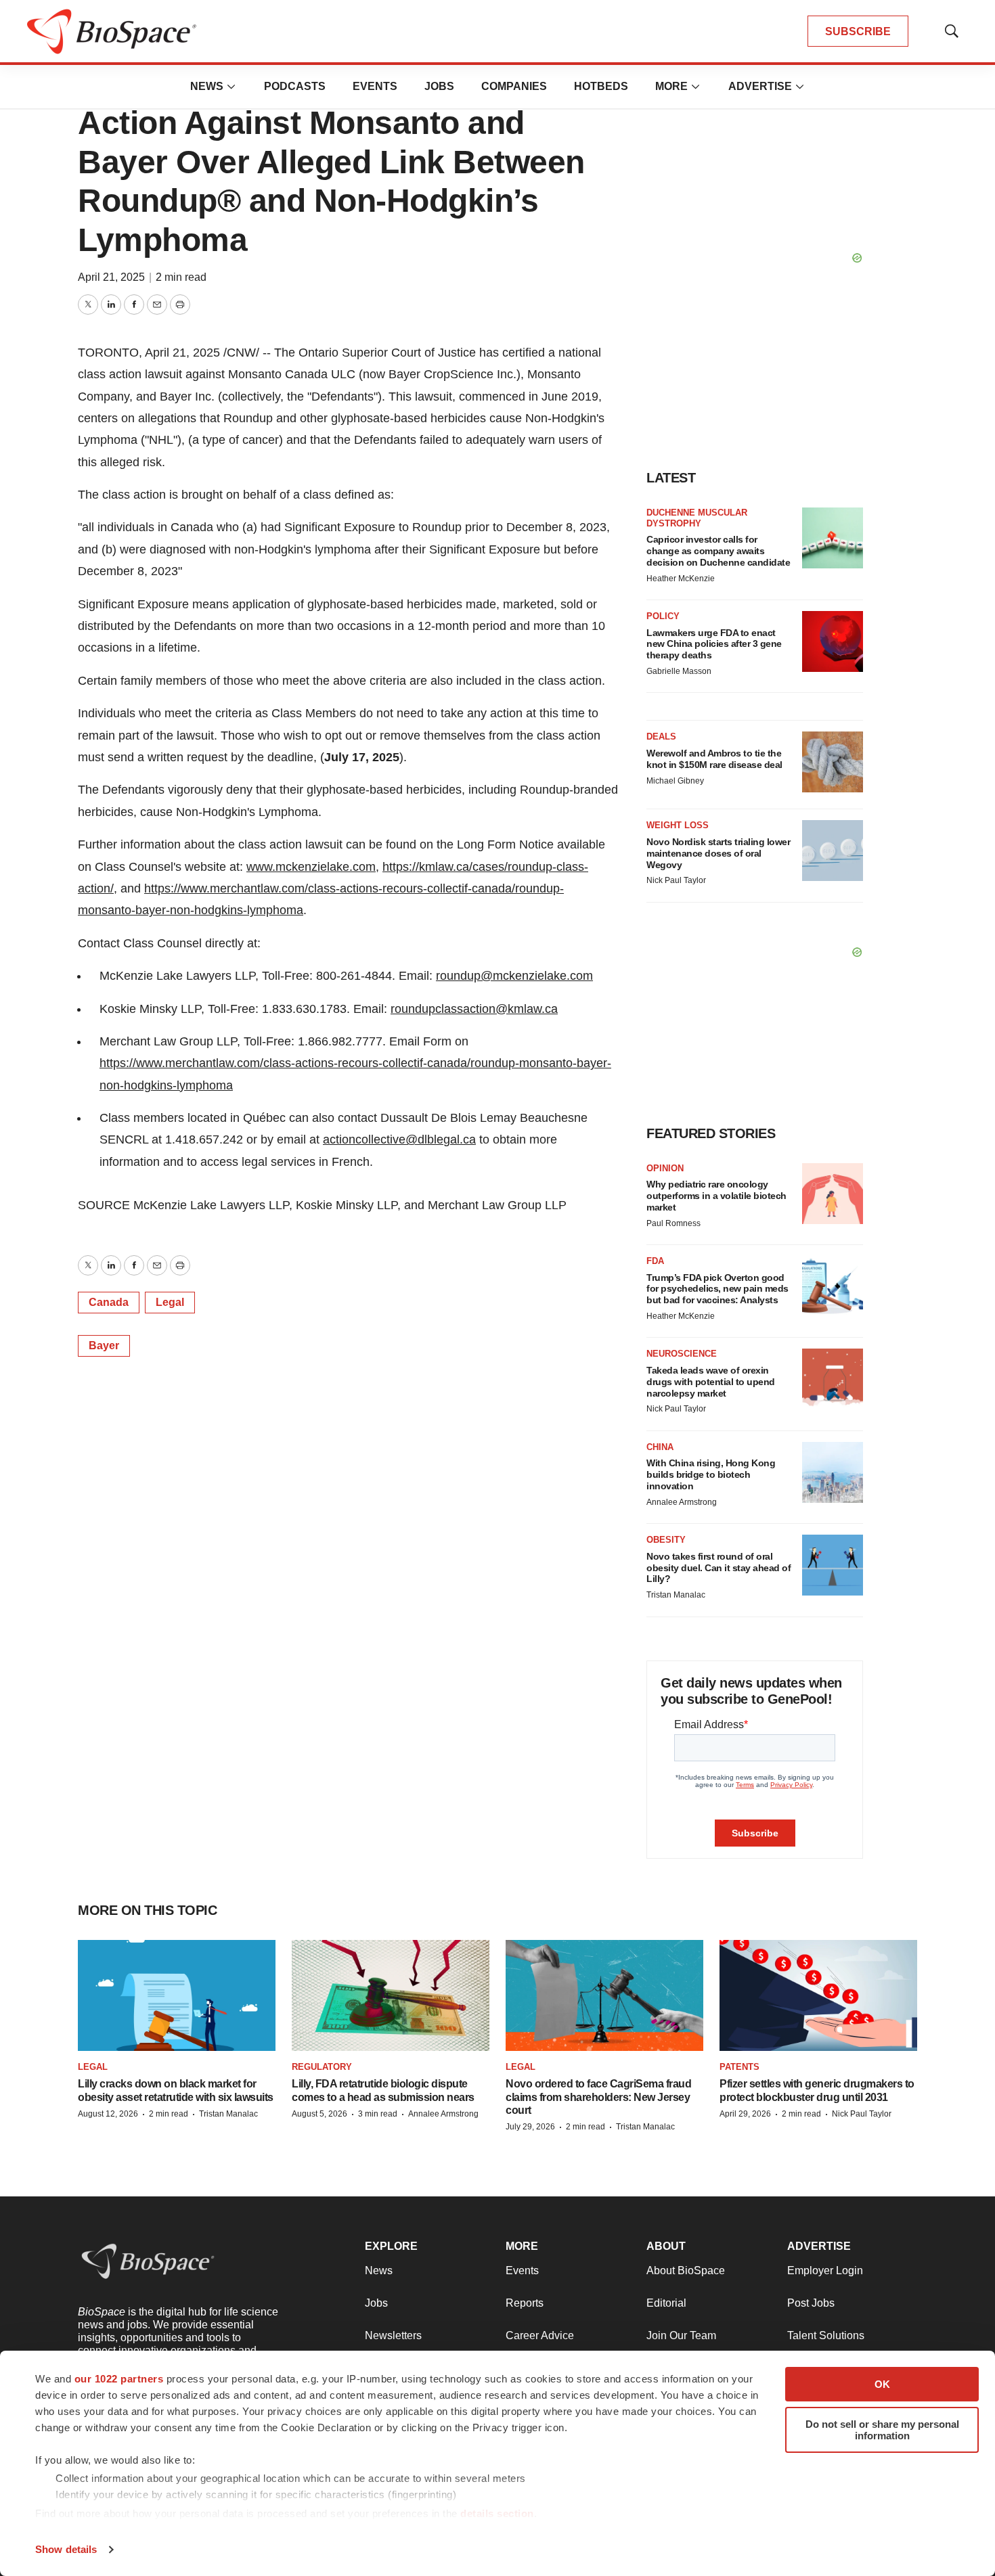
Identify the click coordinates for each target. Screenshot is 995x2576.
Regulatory (322, 2067)
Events (375, 86)
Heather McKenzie (681, 579)
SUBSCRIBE (858, 31)
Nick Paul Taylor (676, 880)
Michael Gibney (675, 781)
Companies (514, 86)
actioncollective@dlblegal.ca (399, 1139)
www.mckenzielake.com (311, 867)
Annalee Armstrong (682, 1502)
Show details (66, 2549)
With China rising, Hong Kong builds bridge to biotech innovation (711, 1474)
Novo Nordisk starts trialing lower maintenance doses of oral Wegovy (718, 853)
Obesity (666, 1540)
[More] (231, 87)
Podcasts (295, 86)
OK (882, 2384)
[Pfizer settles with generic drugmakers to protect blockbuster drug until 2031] (818, 1995)
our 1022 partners (119, 2379)
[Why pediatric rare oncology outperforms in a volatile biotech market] (833, 1194)
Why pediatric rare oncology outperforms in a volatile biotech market (716, 1196)
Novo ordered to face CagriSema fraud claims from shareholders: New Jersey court (598, 2097)
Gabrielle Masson (679, 671)
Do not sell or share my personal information (882, 2430)
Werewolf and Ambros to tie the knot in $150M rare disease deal (714, 759)
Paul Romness (673, 1223)
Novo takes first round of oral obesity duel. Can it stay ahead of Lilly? (718, 1568)
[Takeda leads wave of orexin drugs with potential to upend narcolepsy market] (833, 1379)
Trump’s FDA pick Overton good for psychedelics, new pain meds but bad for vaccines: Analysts (717, 1289)
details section (497, 2513)
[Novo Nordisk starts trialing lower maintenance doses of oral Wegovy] (833, 851)
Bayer (104, 1346)
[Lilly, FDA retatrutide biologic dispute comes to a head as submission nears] (391, 1995)
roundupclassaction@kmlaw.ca (474, 1009)
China (660, 1447)
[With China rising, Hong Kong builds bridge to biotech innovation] (833, 1472)
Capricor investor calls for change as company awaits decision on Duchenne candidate (718, 551)
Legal (170, 1302)
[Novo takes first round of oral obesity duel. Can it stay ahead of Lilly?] (833, 1565)
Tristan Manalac (676, 1595)
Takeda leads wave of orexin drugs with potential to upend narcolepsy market (711, 1382)
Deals (661, 737)
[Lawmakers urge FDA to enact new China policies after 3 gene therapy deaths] (833, 641)
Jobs (439, 86)
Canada (109, 1302)
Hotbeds (601, 86)
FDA (655, 1261)
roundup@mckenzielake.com (514, 976)
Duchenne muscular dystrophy (697, 518)
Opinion (665, 1168)
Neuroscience (682, 1354)
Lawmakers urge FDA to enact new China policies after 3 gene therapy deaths (714, 644)
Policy (663, 616)
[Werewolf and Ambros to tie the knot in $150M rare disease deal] (833, 762)
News (207, 86)
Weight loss (678, 825)
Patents (739, 2067)
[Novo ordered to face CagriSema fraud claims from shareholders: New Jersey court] (604, 1995)
